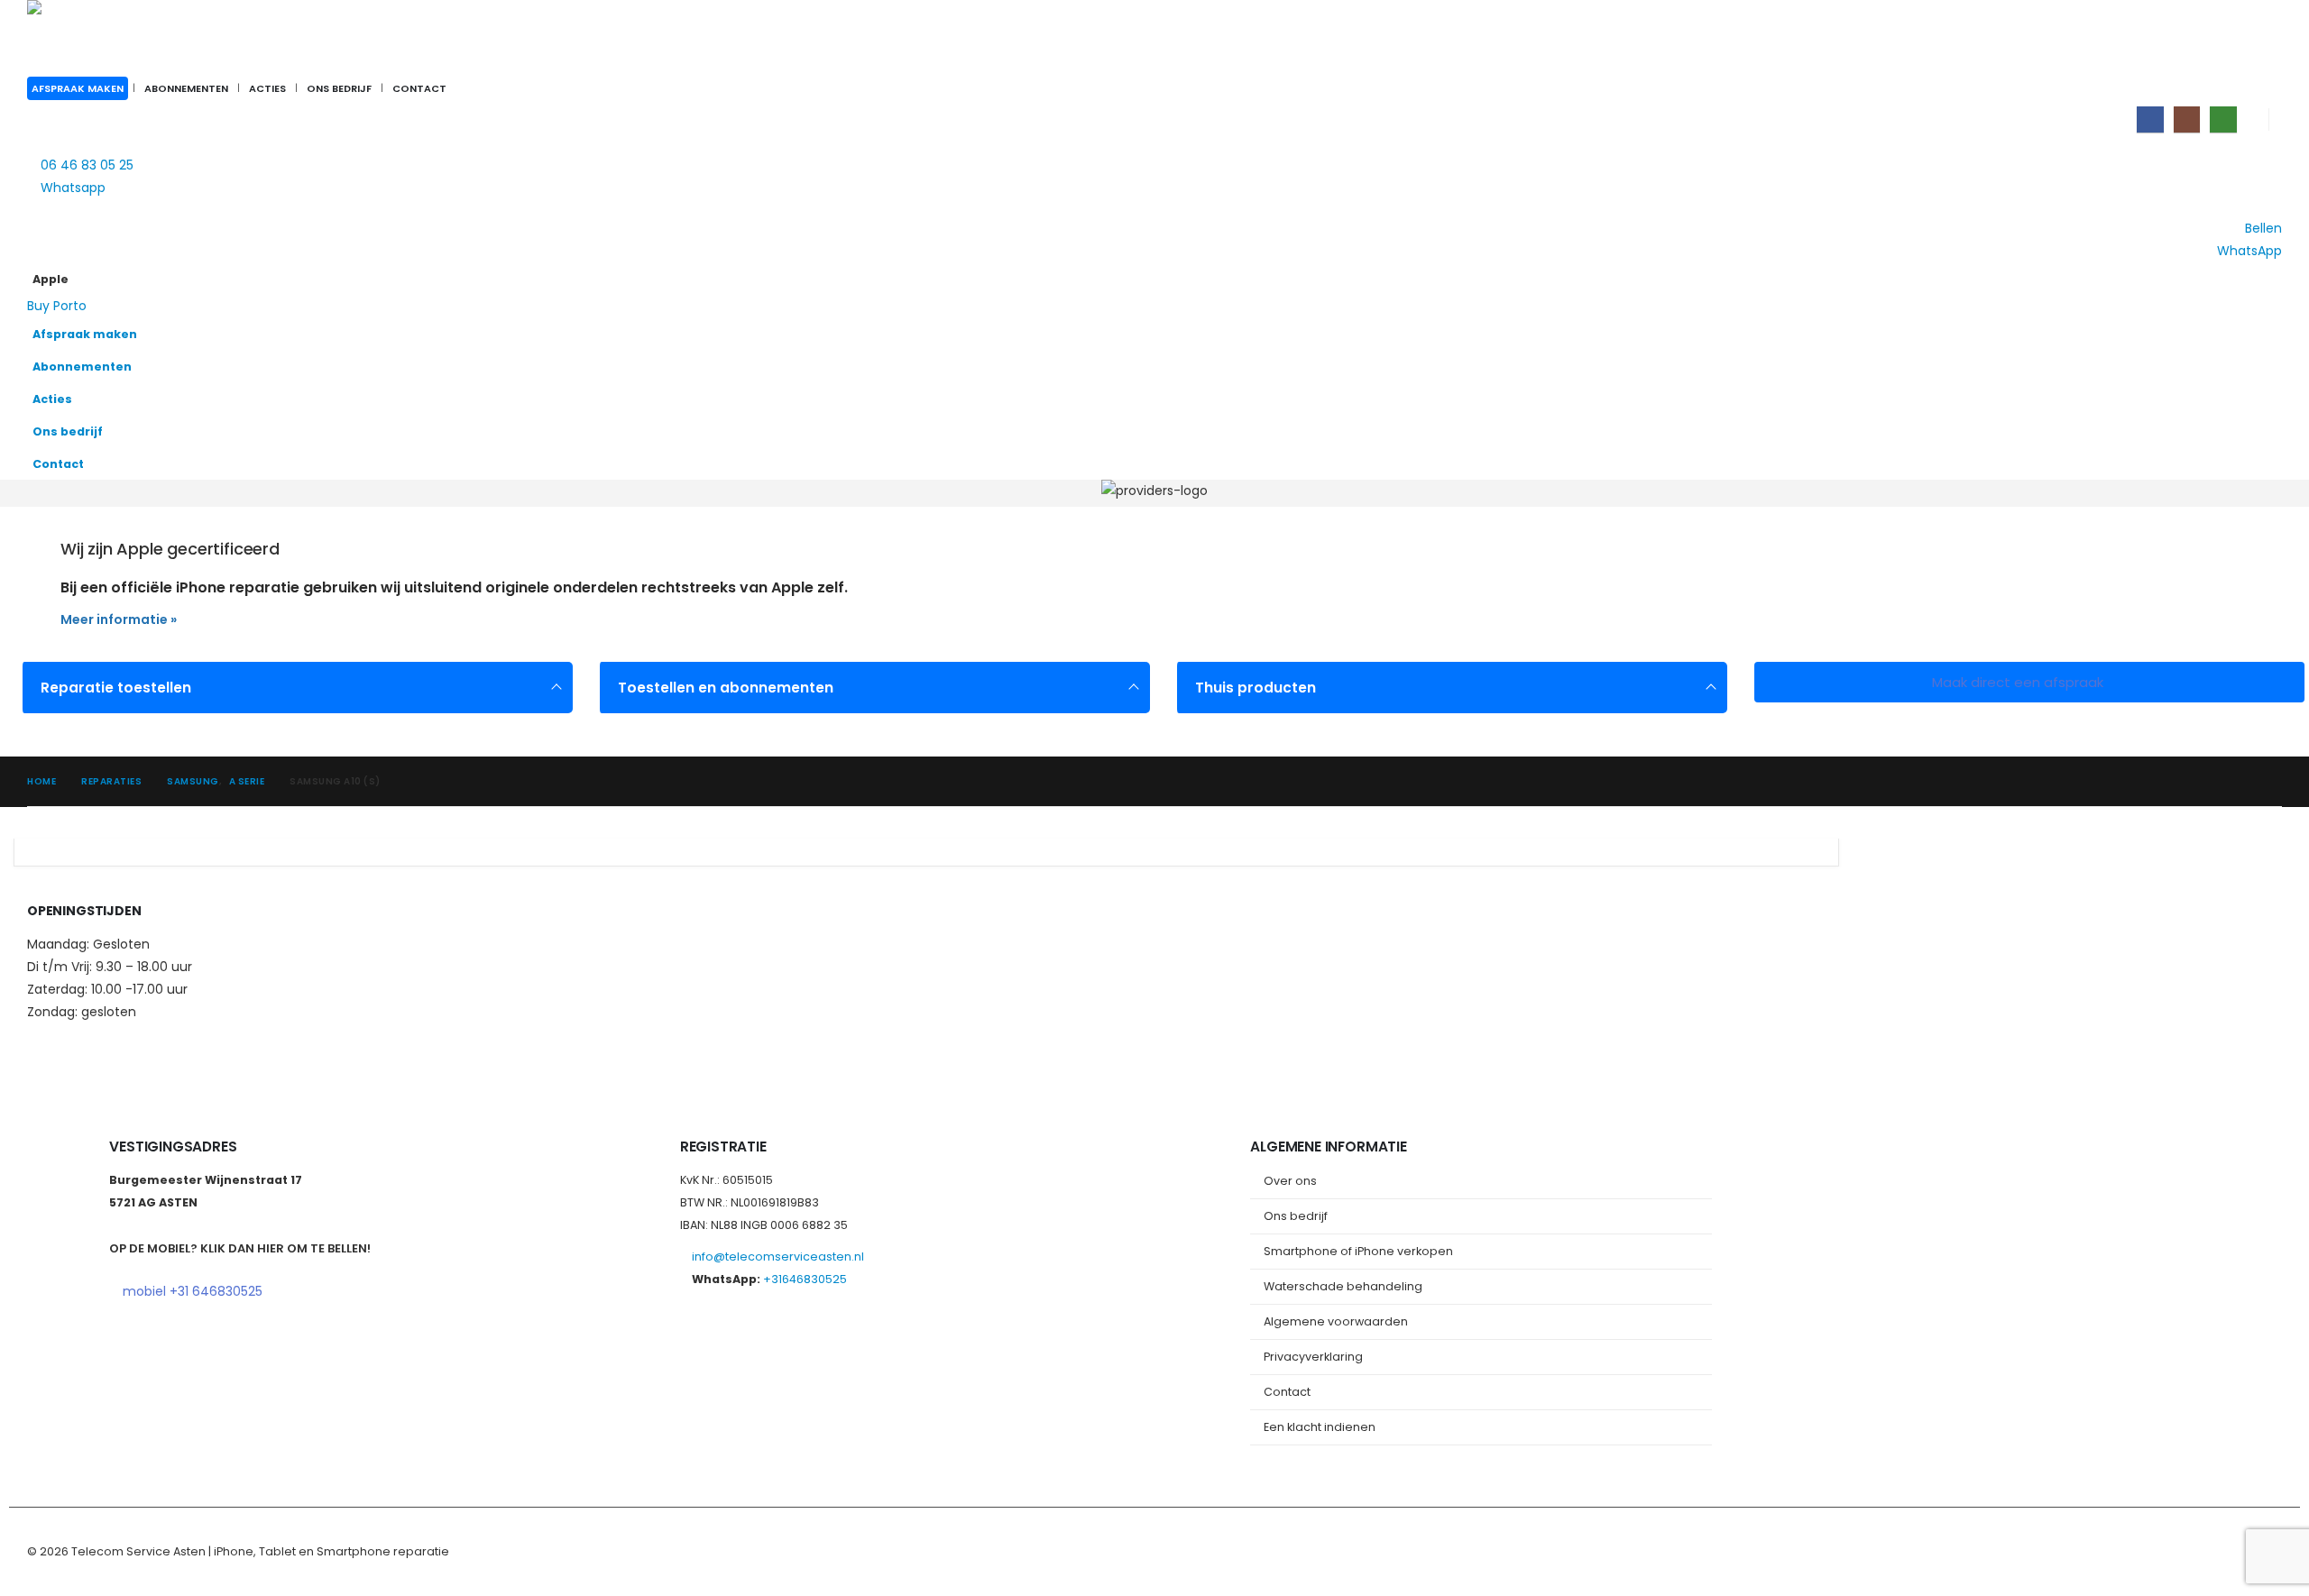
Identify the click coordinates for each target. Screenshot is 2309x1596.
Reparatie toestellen (116, 688)
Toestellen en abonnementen (726, 688)
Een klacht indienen (1320, 1427)
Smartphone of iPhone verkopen (1358, 1251)
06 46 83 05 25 (87, 165)
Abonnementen (186, 88)
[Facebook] (2150, 119)
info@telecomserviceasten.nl (778, 1257)
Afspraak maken (78, 88)
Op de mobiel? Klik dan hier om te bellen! (240, 1248)
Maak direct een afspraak (2019, 682)
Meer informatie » (119, 619)
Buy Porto (57, 306)
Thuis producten (1256, 688)
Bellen (2263, 228)
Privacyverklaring (1313, 1357)
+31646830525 (805, 1279)
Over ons (1290, 1181)
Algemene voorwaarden (1336, 1321)
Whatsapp (73, 188)
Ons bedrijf (339, 88)
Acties (267, 88)
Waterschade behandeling (1343, 1286)
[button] (2264, 306)
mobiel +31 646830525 (193, 1291)
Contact (419, 88)
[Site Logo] (140, 37)
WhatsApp (2249, 251)
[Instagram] (2187, 119)
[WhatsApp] (2223, 119)
